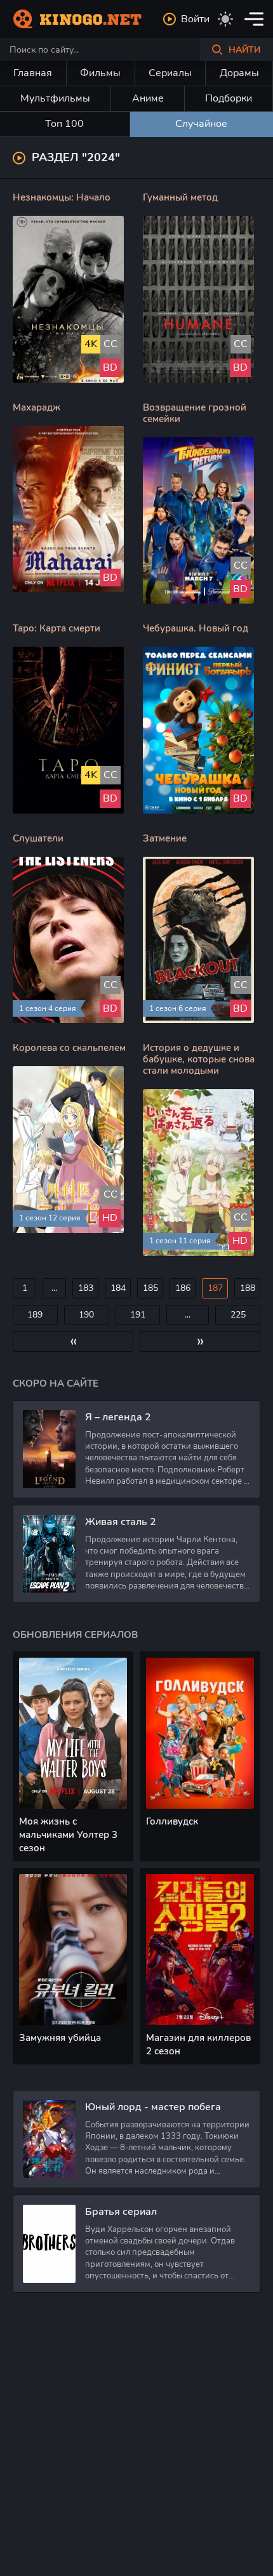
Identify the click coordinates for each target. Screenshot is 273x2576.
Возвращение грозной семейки (195, 413)
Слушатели (38, 838)
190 (86, 1315)
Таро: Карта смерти (57, 628)
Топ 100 (64, 124)
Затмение (165, 838)
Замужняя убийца (60, 2038)
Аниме (148, 98)
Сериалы (170, 73)
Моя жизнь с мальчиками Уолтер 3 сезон (68, 1835)
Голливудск (172, 1821)
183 (86, 1288)
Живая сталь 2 (121, 1522)
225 (238, 1315)
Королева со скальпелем (69, 1048)
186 (183, 1288)
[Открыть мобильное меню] (254, 19)
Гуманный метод (180, 197)
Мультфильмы (55, 98)
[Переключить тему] (225, 19)
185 (150, 1288)
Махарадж (37, 407)
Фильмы (100, 73)
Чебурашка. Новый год (196, 628)
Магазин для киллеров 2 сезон (198, 2044)
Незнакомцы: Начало (62, 197)
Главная (33, 73)
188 (248, 1288)
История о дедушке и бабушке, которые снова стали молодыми (199, 1059)
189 (35, 1315)
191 (138, 1315)
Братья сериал (121, 2212)
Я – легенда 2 (118, 1417)
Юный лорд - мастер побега (153, 2107)
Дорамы (239, 73)
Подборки (229, 98)
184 (118, 1288)
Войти (195, 19)
